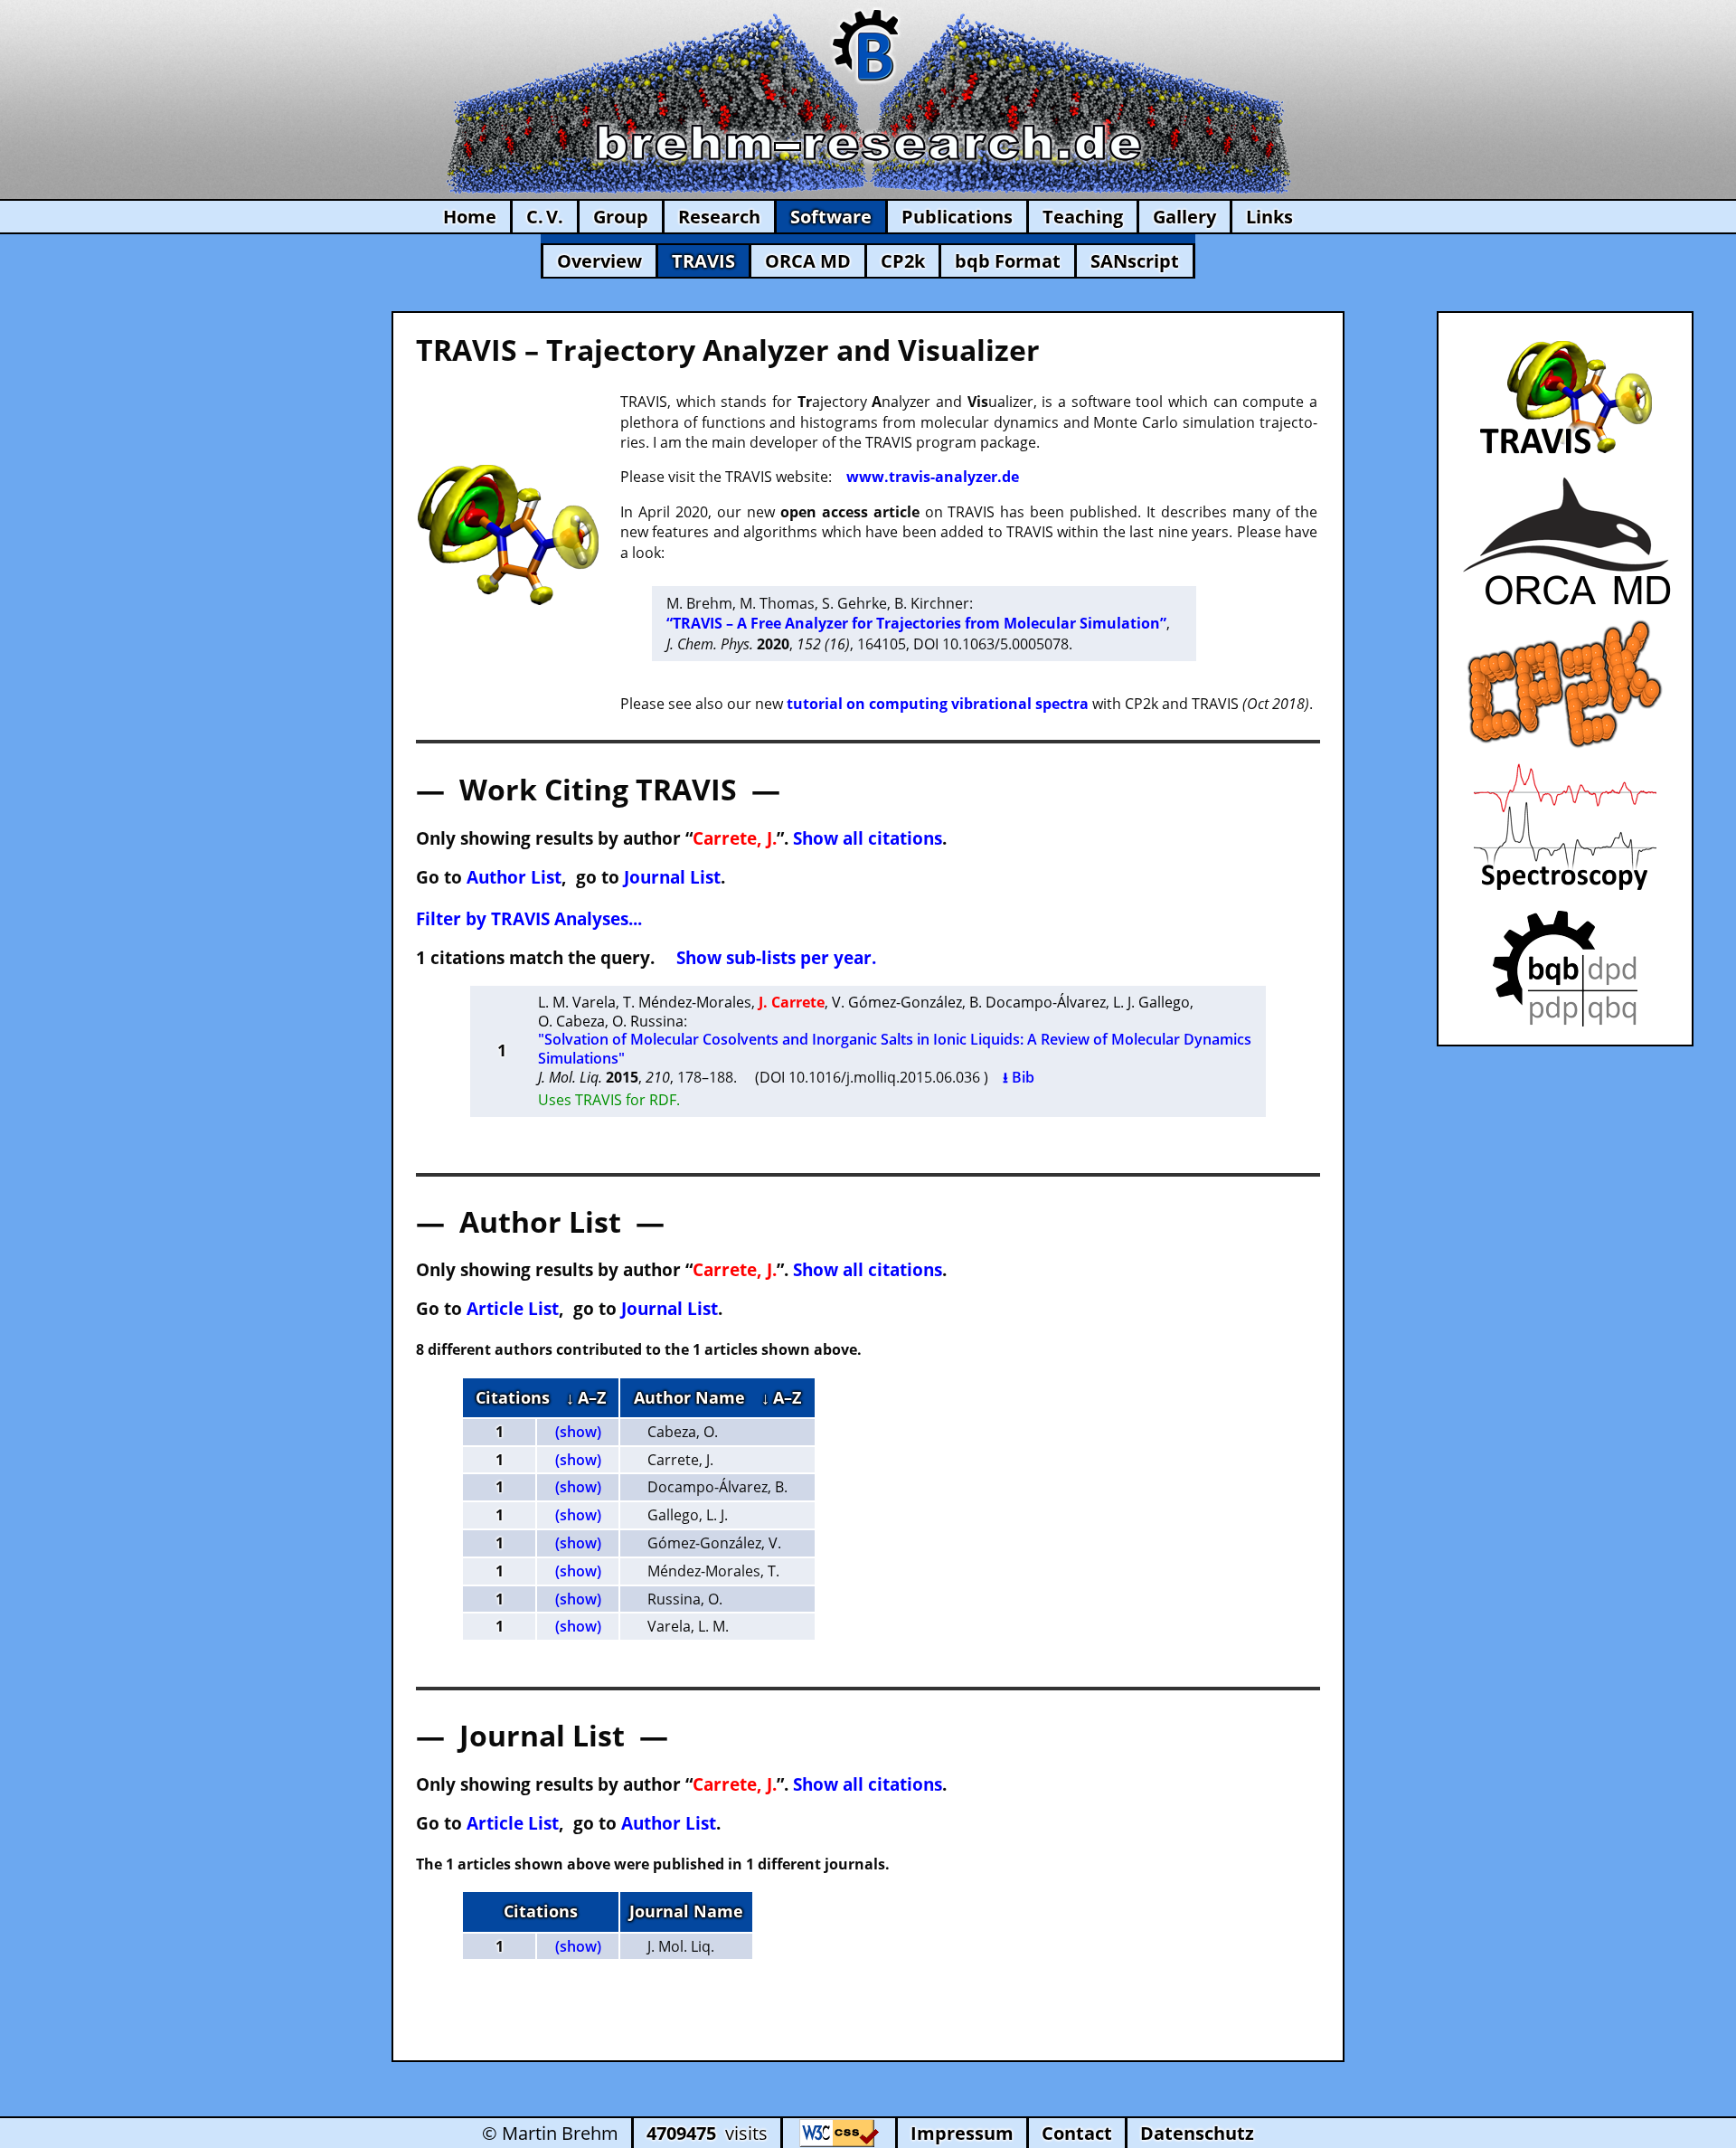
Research (719, 217)
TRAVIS (703, 261)
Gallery (1184, 217)
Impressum (962, 2133)
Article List (513, 1308)
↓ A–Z (586, 1397)
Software (831, 217)
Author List (514, 877)
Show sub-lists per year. (776, 957)
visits (707, 2133)
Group (621, 217)
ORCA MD (808, 261)
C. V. (545, 217)
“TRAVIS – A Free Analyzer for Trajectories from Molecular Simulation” (916, 623)
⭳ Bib (1019, 1077)
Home (470, 217)
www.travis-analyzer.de (933, 477)
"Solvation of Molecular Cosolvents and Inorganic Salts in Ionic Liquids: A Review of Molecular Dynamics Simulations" (895, 1049)
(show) (578, 1432)
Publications (957, 217)
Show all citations (868, 838)
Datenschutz (1197, 2133)
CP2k (903, 261)
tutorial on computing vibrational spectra (938, 704)
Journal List (672, 877)
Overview (599, 261)
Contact (1077, 2133)
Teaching (1083, 217)
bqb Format (1008, 261)
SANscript (1135, 261)
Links (1269, 217)
